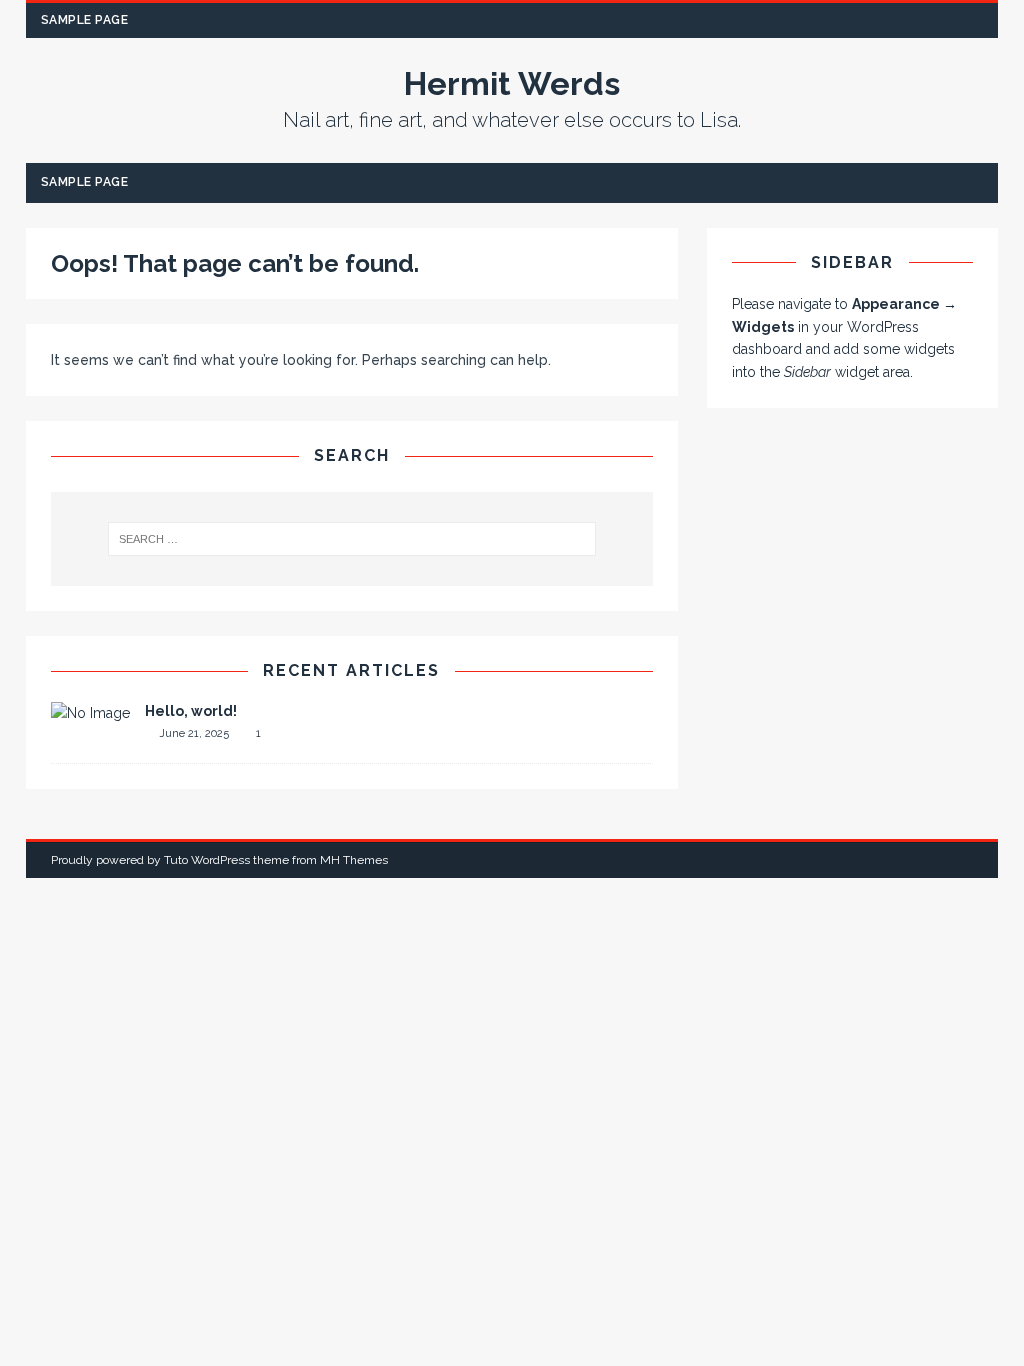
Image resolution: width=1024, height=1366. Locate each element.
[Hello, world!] (90, 713)
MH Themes (354, 860)
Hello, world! (191, 711)
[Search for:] (352, 539)
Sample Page (85, 20)
